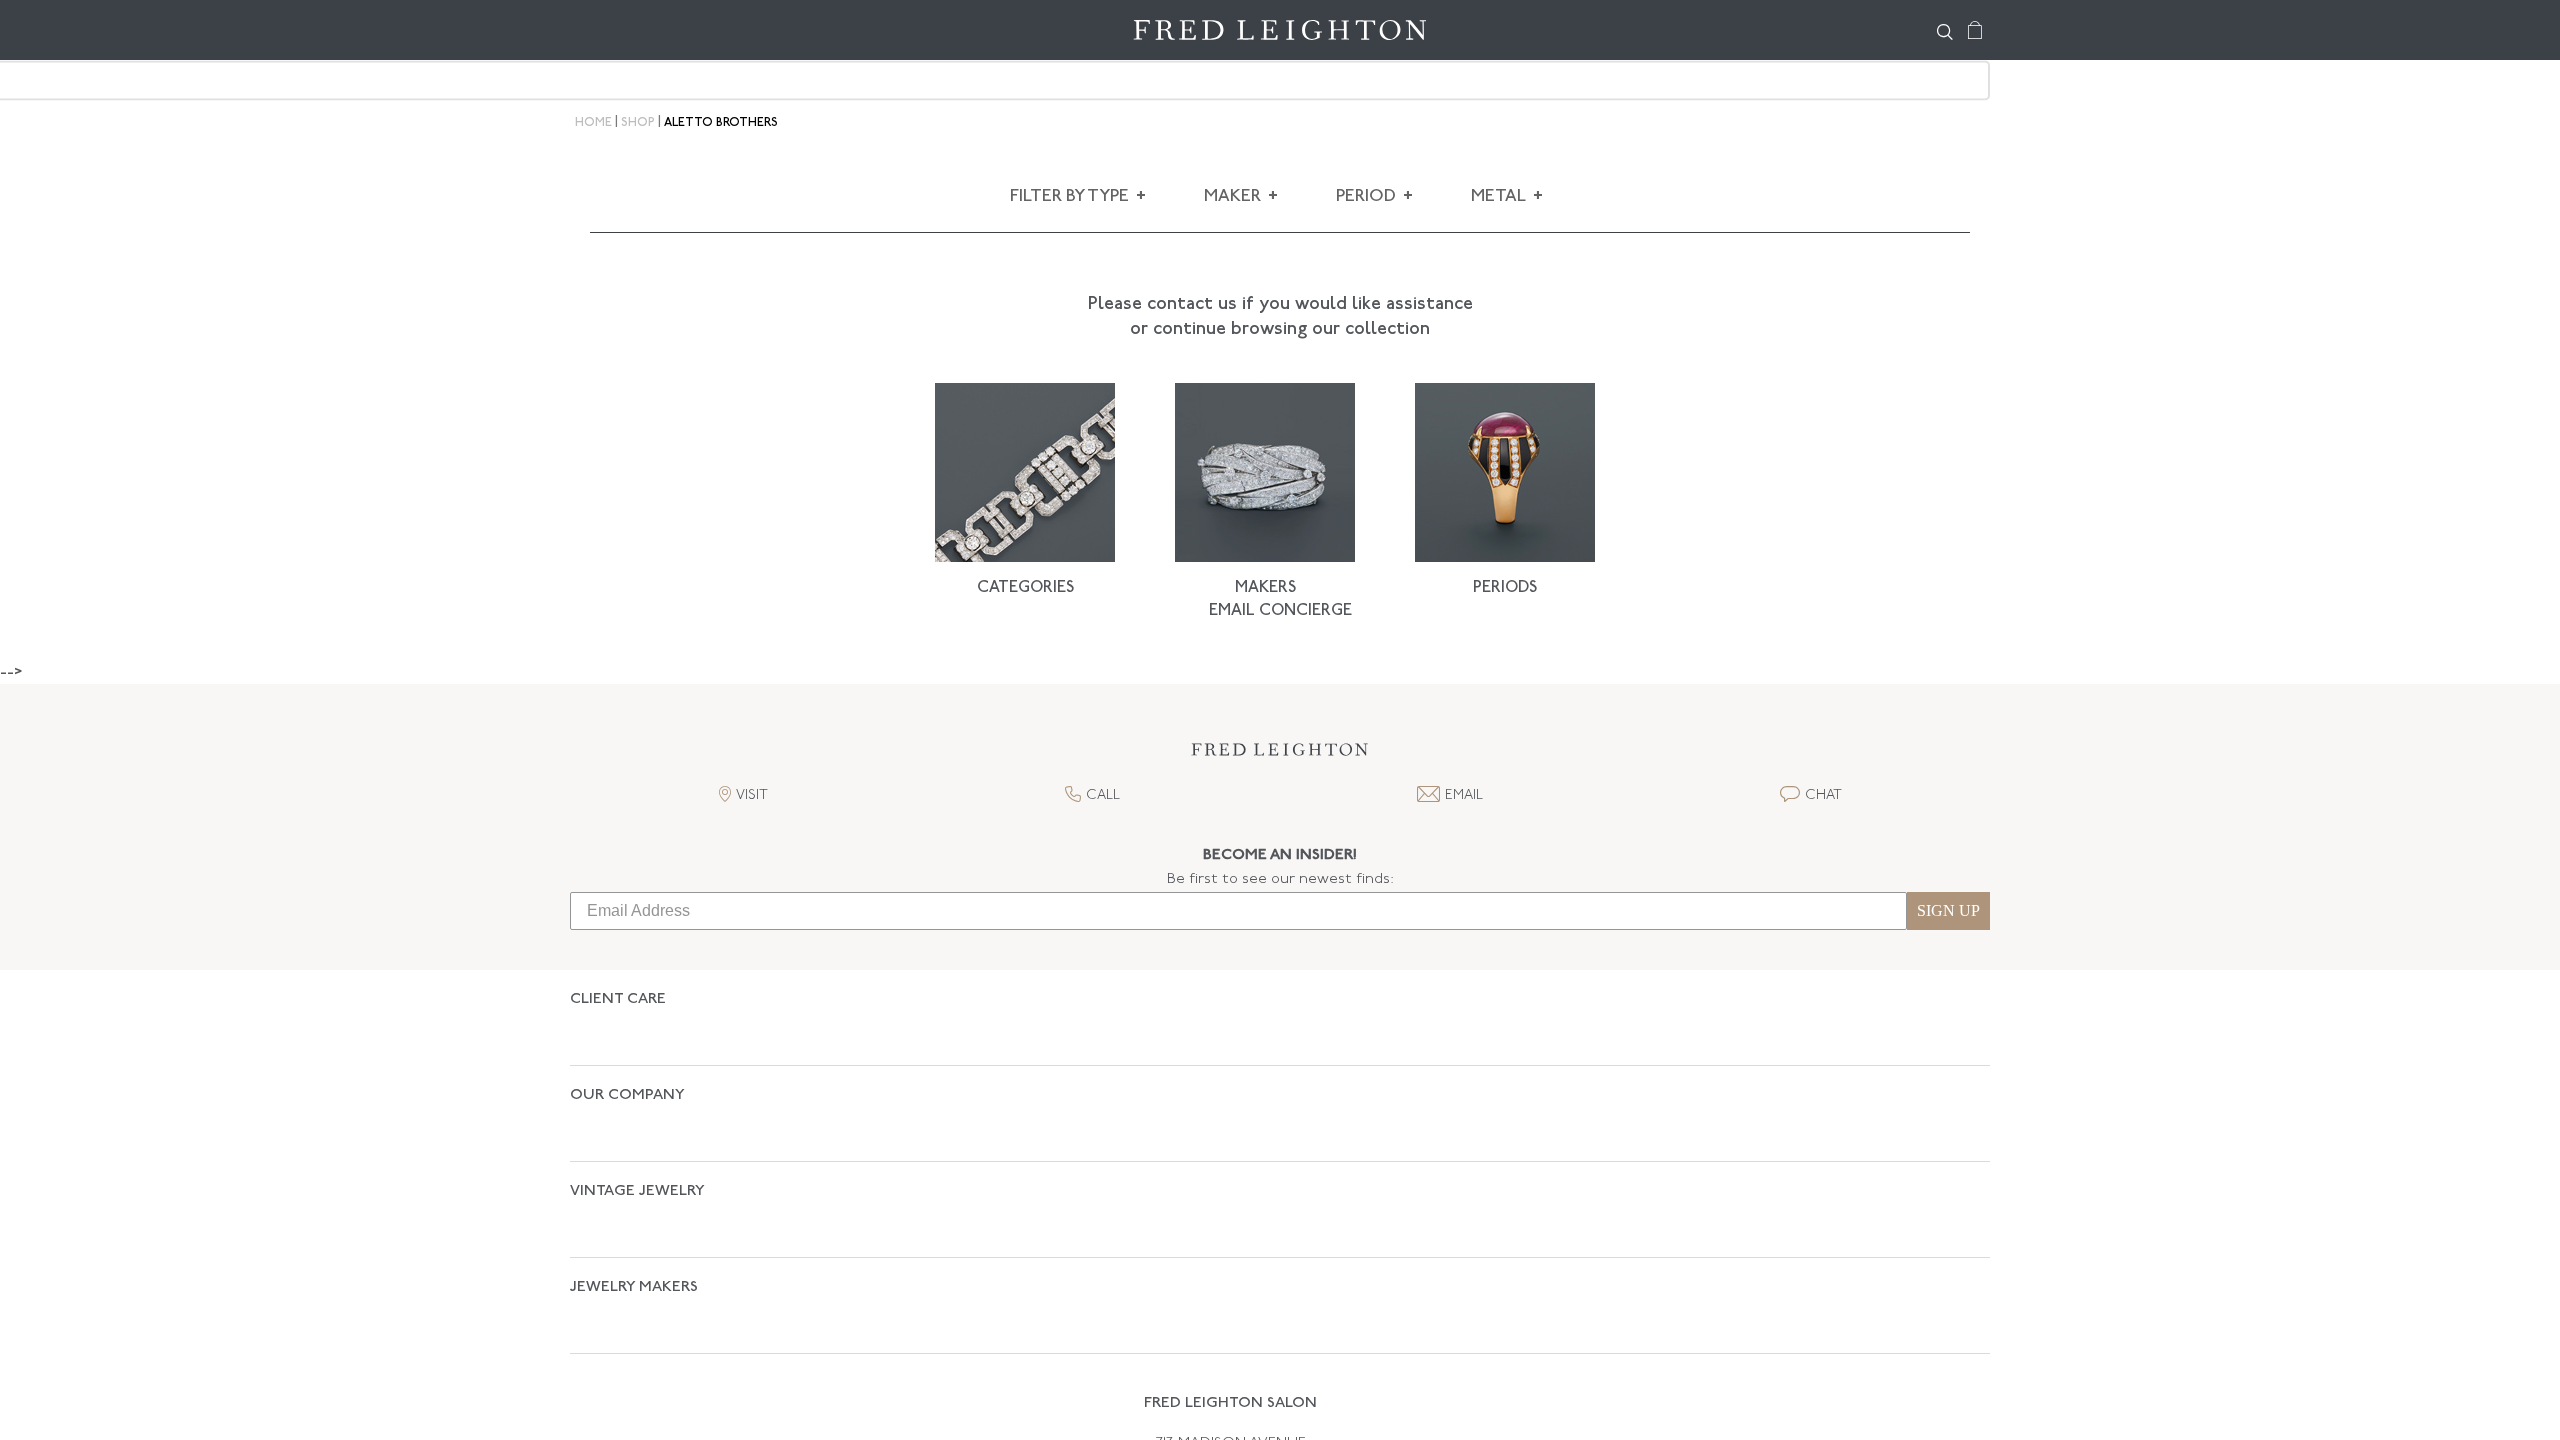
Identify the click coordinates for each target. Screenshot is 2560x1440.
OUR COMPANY (627, 1060)
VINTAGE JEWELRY (637, 1121)
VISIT (752, 795)
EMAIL (1464, 795)
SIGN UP (1948, 910)
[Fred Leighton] (1280, 30)
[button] (1280, 755)
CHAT (1823, 795)
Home (593, 123)
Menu (595, 30)
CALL (1103, 795)
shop (638, 123)
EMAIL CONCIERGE (1280, 611)
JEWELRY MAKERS (634, 1182)
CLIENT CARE (618, 999)
